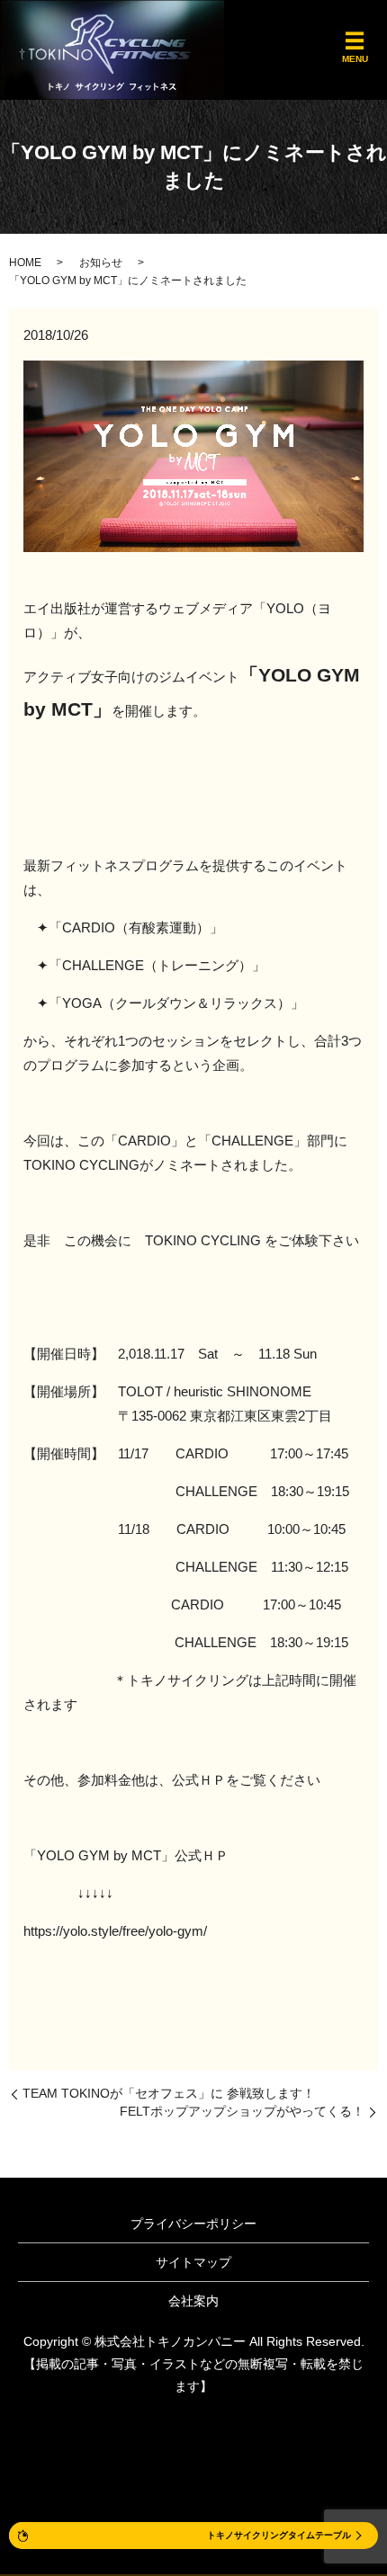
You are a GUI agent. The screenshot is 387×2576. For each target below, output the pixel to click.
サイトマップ (193, 2262)
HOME (25, 263)
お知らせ (101, 263)
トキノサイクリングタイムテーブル (279, 2535)
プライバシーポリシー (193, 2224)
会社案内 (193, 2301)
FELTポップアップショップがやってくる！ (242, 2111)
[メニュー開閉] (355, 41)
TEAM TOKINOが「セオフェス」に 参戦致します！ (169, 2093)
